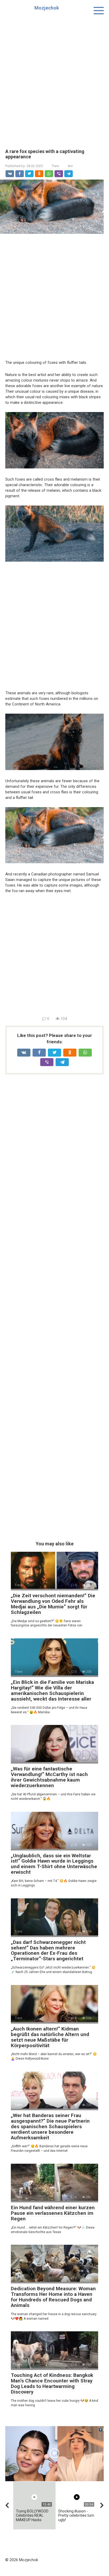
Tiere (55, 166)
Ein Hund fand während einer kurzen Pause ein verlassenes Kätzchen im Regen (53, 2213)
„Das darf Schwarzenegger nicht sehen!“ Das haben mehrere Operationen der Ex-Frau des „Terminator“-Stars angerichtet (48, 1951)
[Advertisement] (54, 78)
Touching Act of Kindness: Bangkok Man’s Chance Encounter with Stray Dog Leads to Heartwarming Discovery (52, 2383)
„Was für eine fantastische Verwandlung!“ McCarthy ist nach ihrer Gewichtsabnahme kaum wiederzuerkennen (49, 1777)
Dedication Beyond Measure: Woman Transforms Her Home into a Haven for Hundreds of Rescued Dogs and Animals (53, 2297)
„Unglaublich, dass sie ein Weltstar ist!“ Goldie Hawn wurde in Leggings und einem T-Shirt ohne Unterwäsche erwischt (54, 1864)
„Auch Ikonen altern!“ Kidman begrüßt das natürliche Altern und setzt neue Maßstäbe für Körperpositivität (50, 2037)
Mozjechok (47, 8)
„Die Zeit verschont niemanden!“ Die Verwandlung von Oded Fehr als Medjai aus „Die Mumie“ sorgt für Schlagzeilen (53, 1604)
